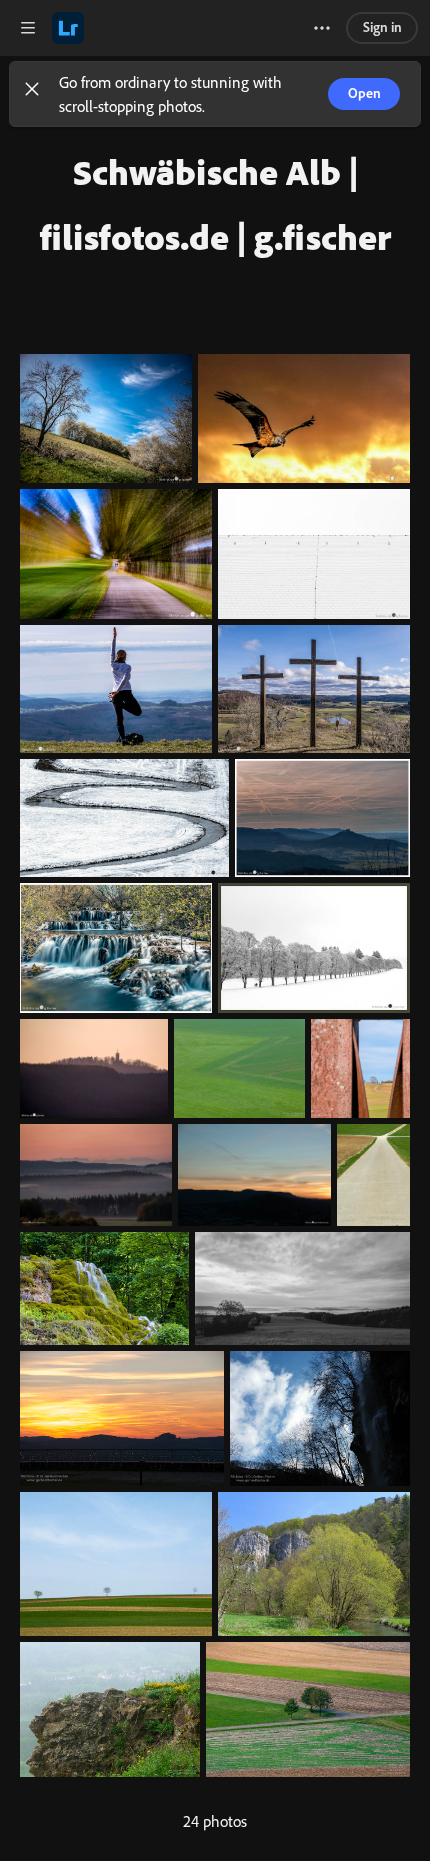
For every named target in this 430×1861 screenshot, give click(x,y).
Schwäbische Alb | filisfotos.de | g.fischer (215, 204)
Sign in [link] (382, 26)
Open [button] (364, 92)
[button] (32, 94)
